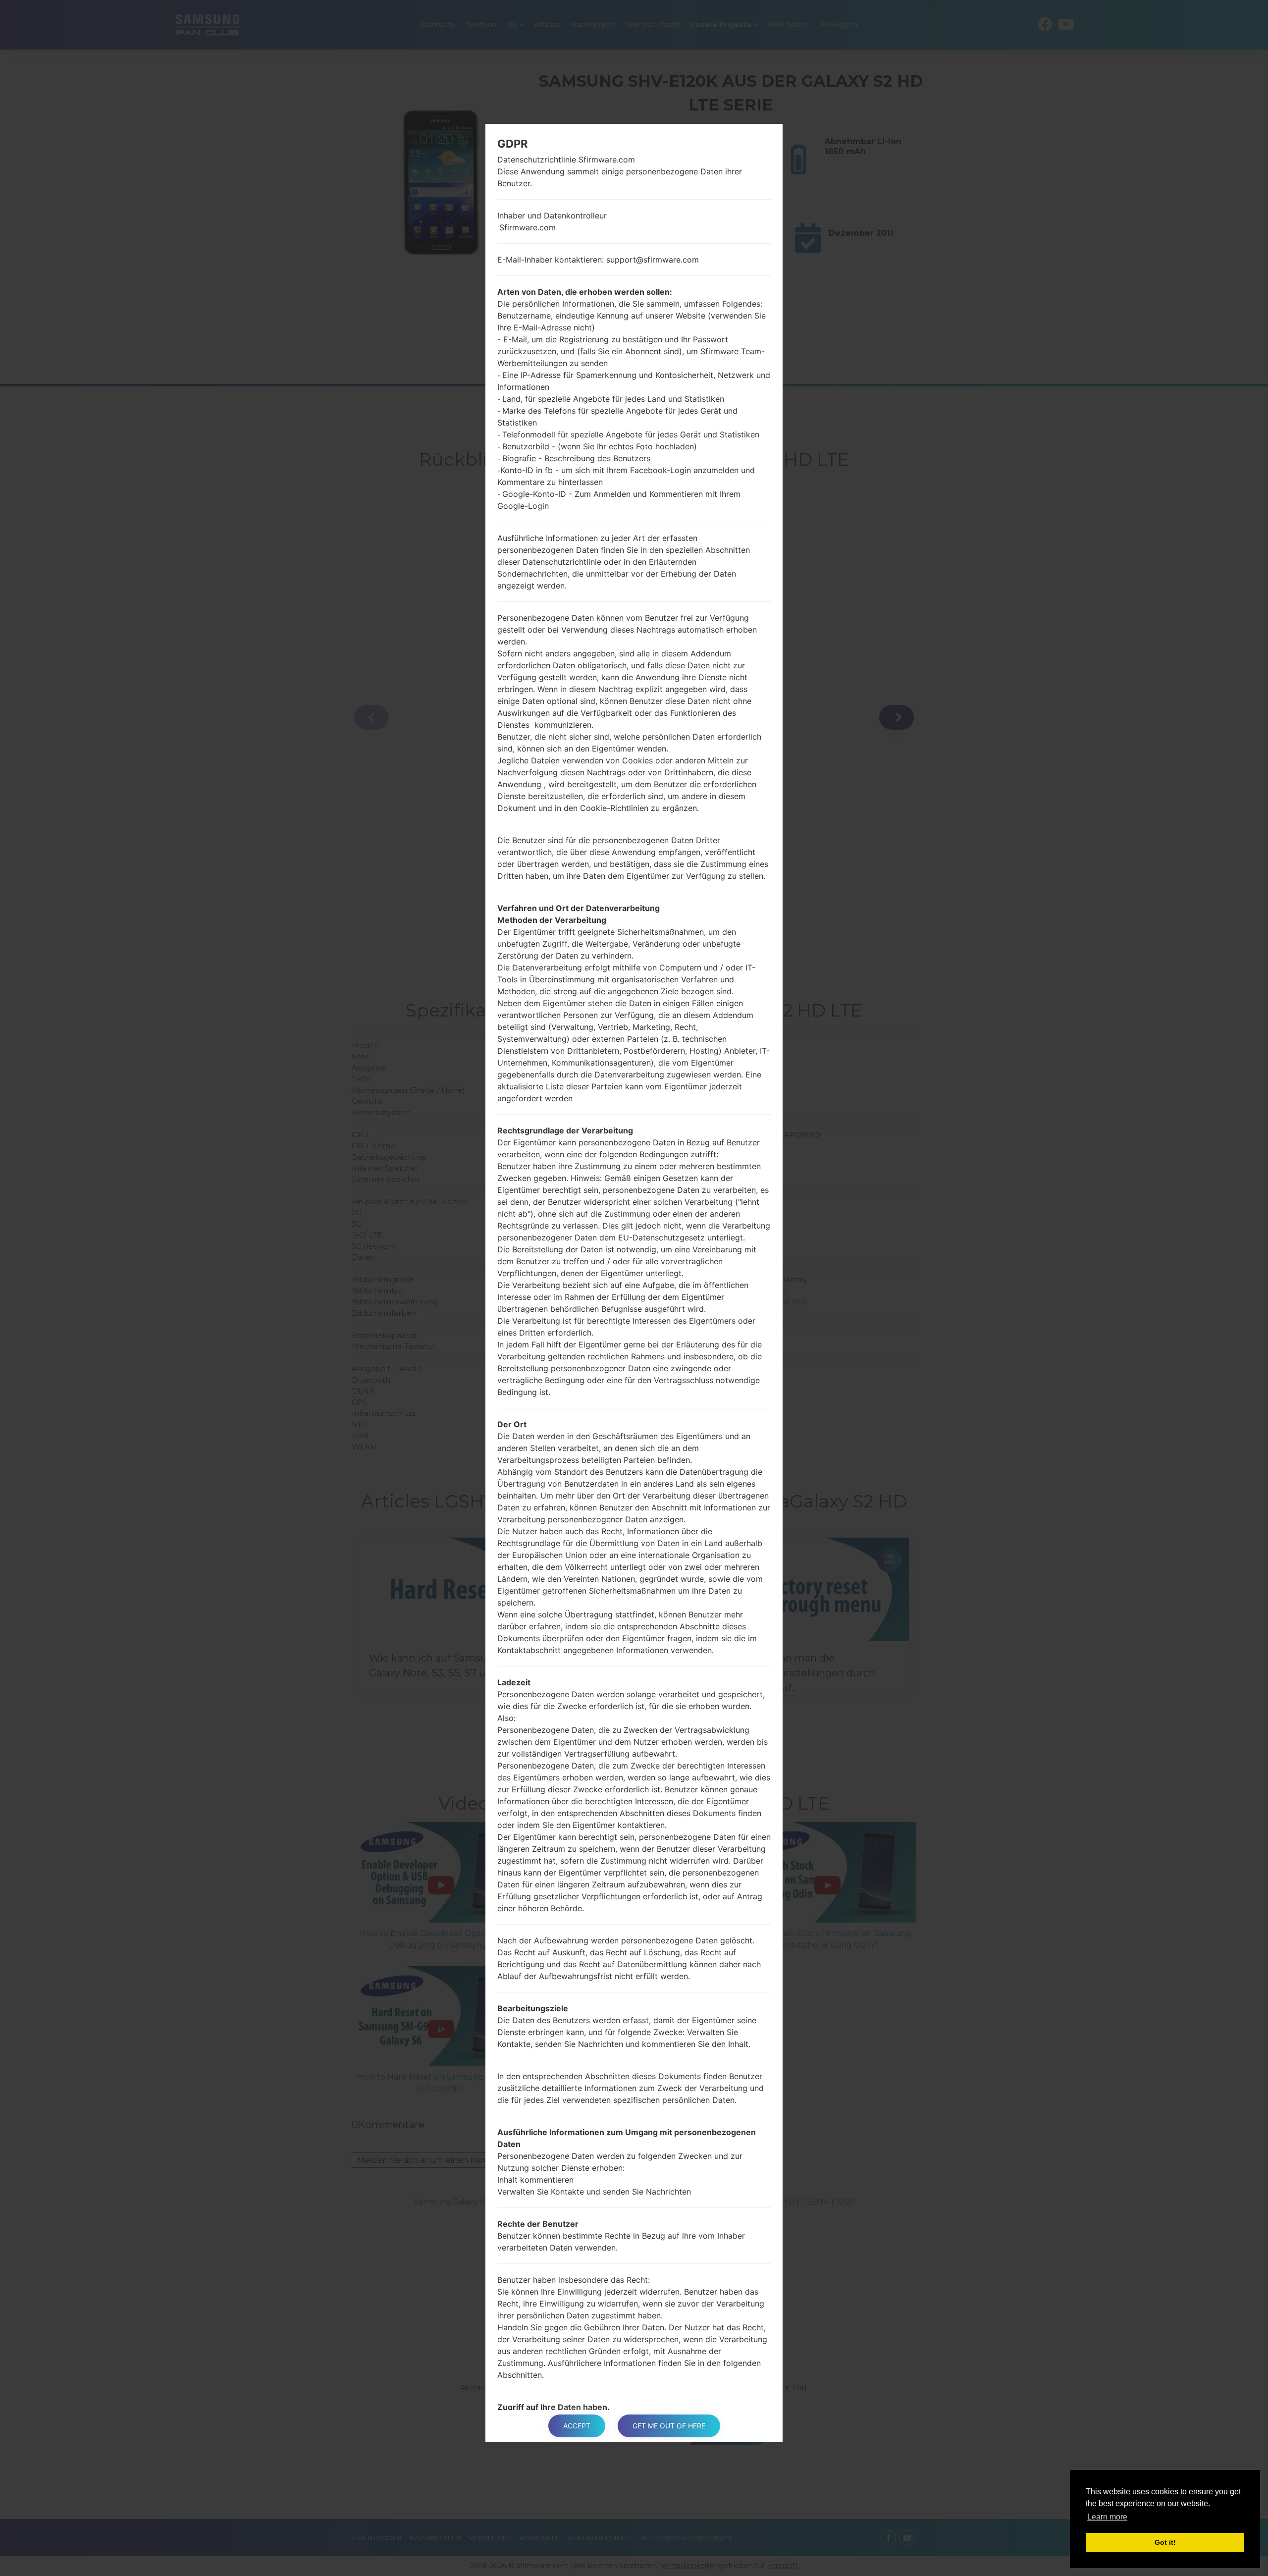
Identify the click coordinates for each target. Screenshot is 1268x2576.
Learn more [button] (1107, 2517)
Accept (577, 2426)
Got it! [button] (1165, 2542)
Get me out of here (669, 2426)
